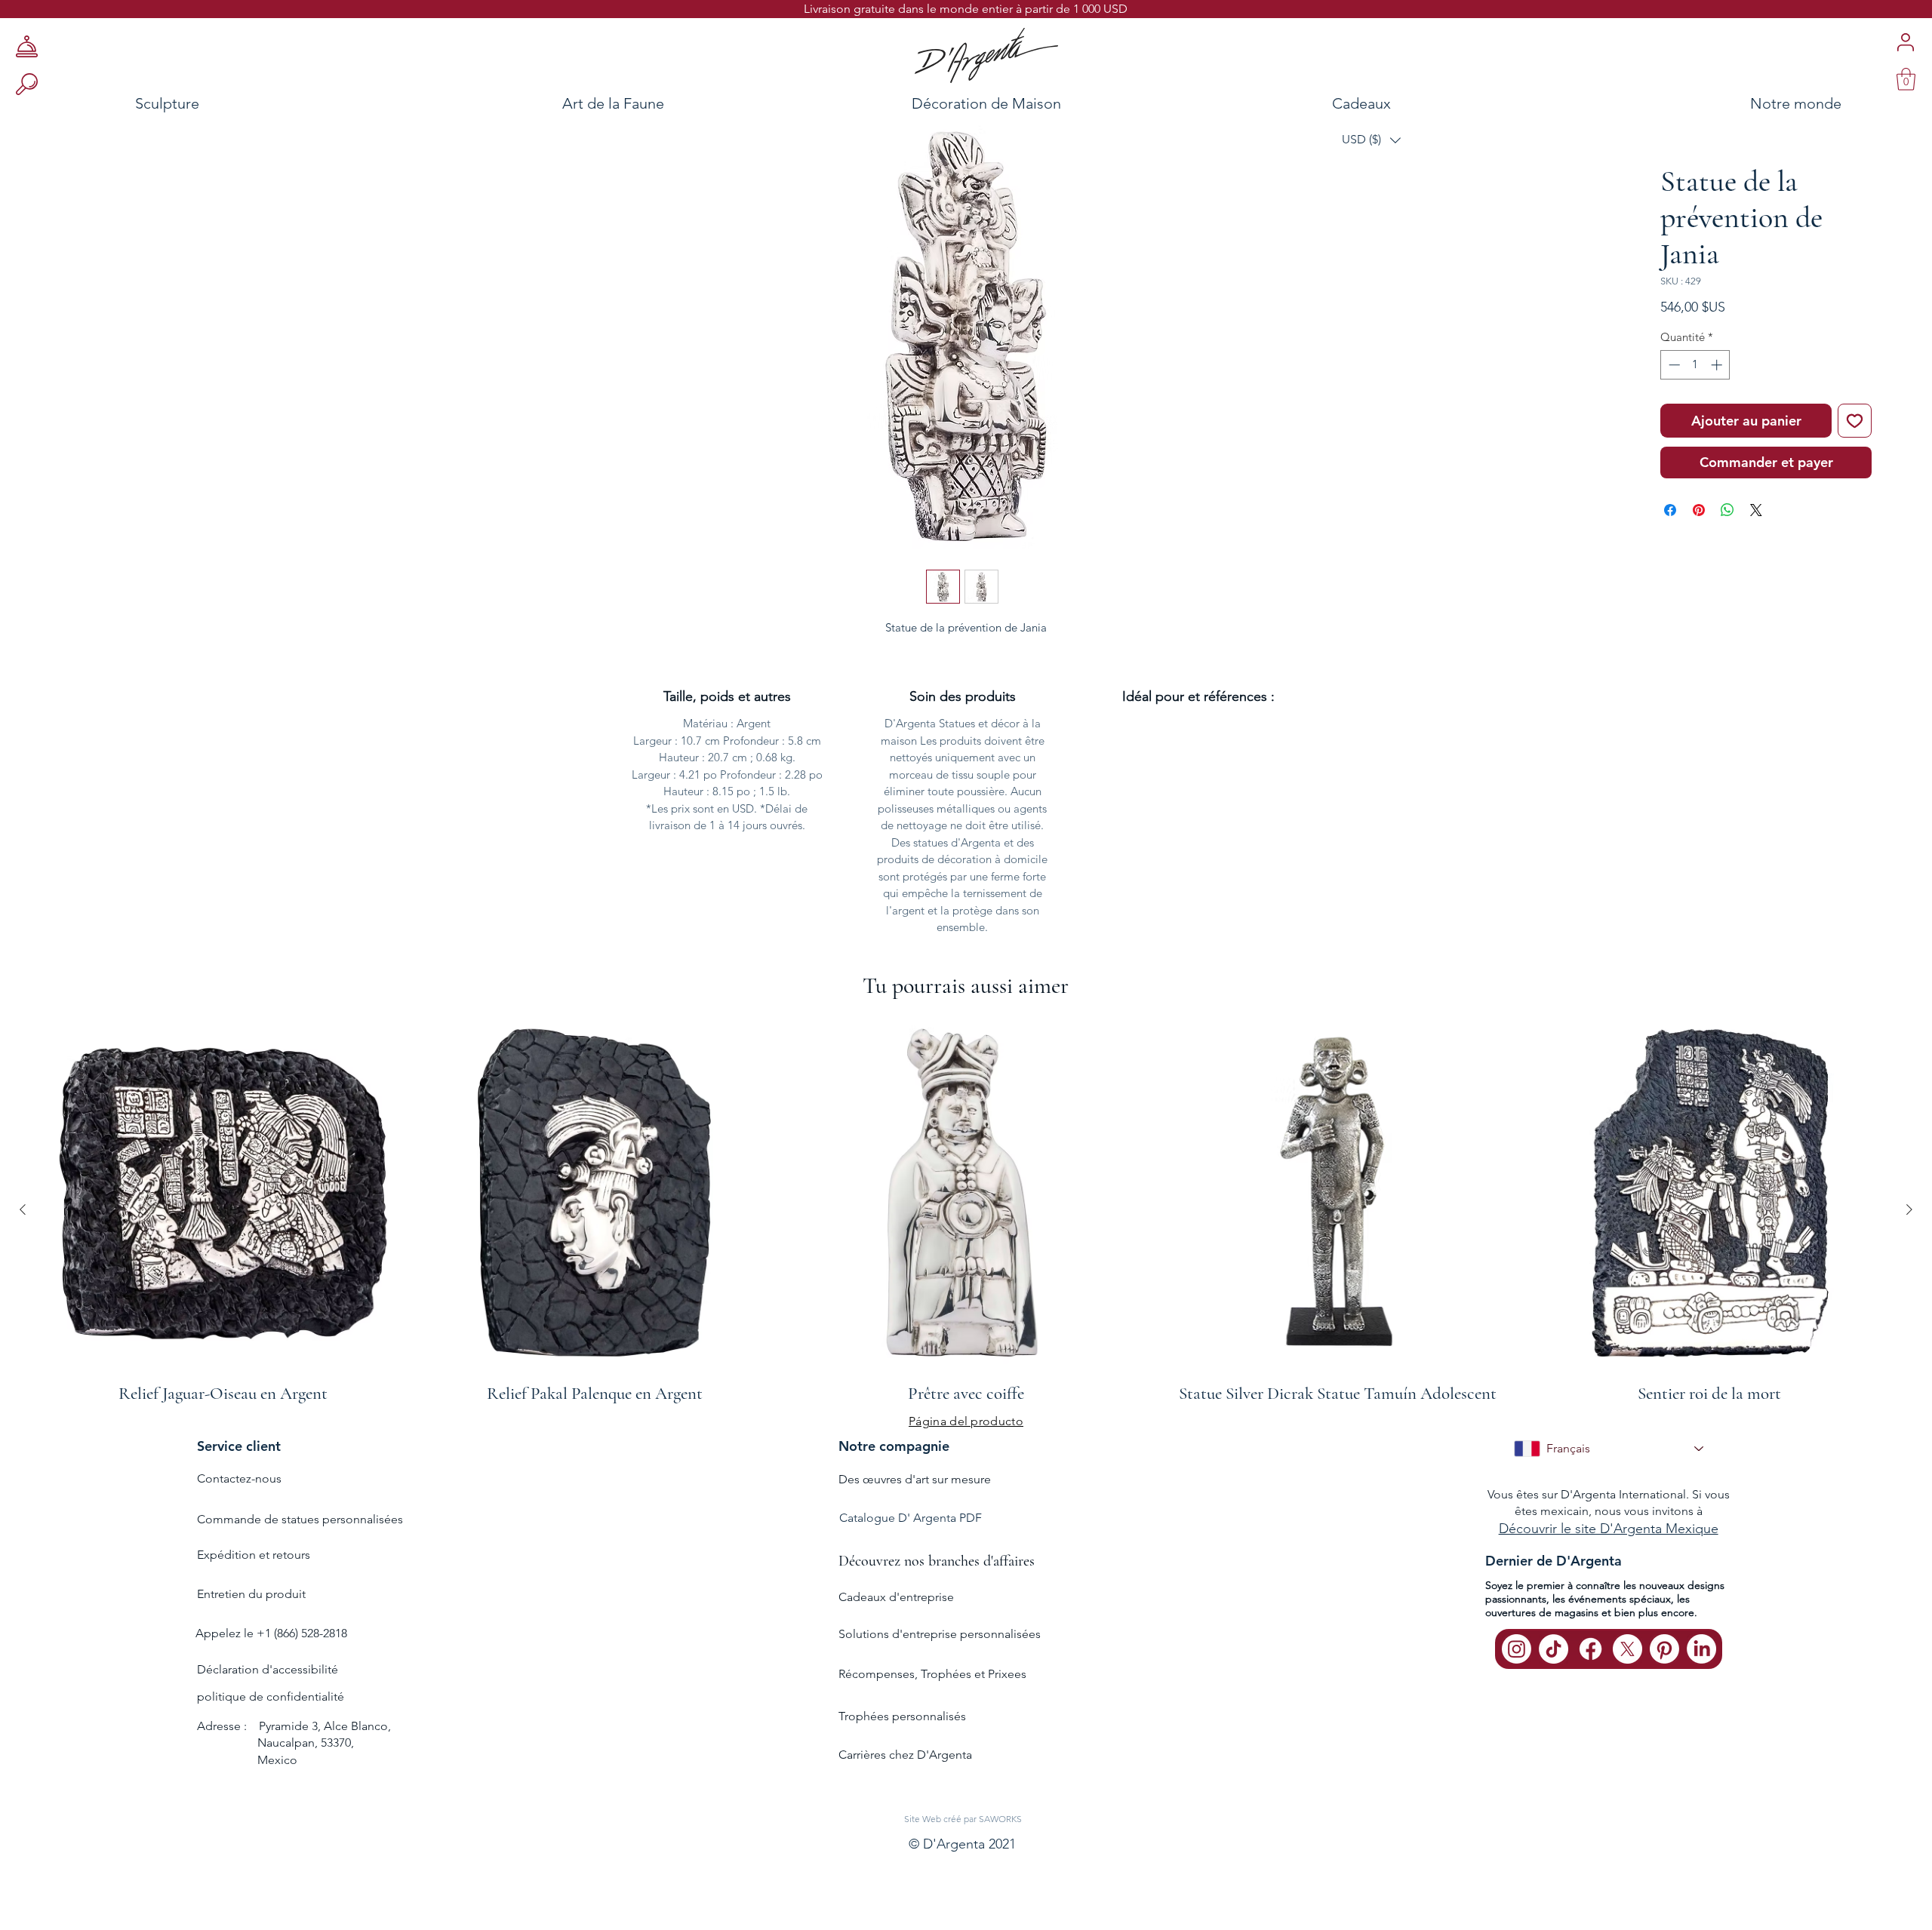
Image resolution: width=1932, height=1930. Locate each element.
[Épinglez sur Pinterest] (1699, 557)
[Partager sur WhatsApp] (1727, 557)
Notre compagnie (894, 1485)
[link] (1906, 79)
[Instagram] (1517, 1688)
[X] (1627, 1688)
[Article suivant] (1909, 1249)
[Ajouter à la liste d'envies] (1855, 467)
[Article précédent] (23, 1249)
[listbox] (1371, 140)
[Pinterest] (1664, 1688)
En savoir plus (1721, 355)
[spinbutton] (1695, 412)
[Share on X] (1756, 557)
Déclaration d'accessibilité (268, 1709)
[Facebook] (1591, 1688)
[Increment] (1718, 412)
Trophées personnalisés (902, 1756)
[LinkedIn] (1701, 1688)
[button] (1371, 140)
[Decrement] (1673, 412)
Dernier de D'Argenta (1554, 1600)
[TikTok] (1554, 1688)
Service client (239, 1485)
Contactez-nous (239, 1518)
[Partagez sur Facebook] (1670, 557)
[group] (966, 1249)
